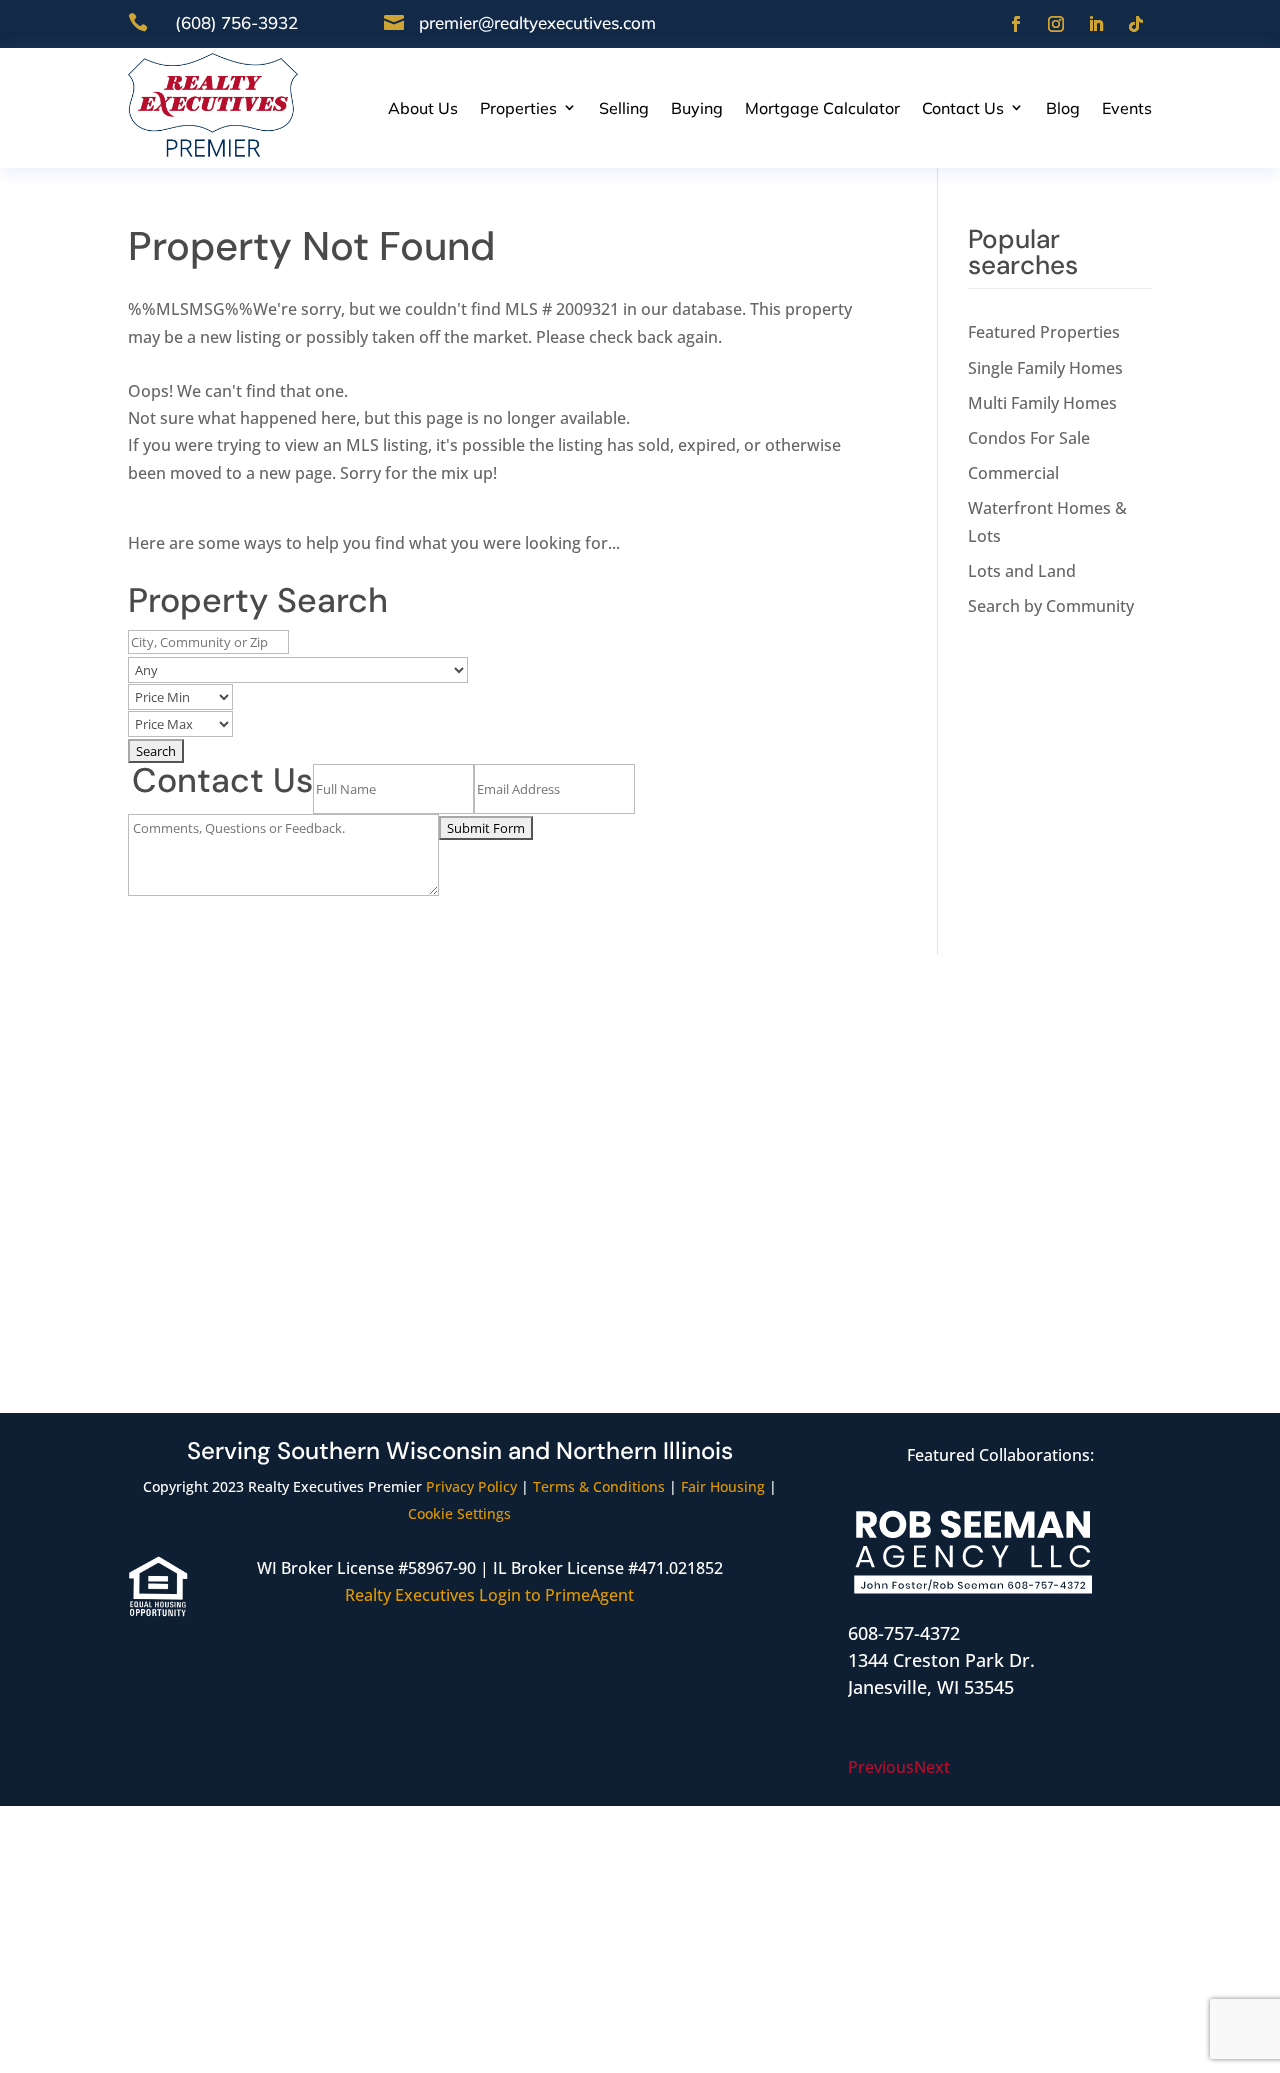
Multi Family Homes (1042, 403)
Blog (1063, 108)
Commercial (1013, 473)
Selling (624, 108)
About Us (423, 108)
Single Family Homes (1045, 368)
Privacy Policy (471, 1486)
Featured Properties (1044, 332)
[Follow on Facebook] (1016, 24)
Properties (518, 108)
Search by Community (1051, 606)
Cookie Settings (459, 1513)
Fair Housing (723, 1486)
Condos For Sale (1029, 438)
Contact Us (963, 108)
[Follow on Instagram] (1056, 24)
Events (1127, 108)
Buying (697, 108)
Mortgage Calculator (822, 108)
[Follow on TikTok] (1136, 24)
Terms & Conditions (599, 1486)
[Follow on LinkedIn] (1096, 24)
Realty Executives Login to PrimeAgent (489, 1595)
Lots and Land (1022, 571)
